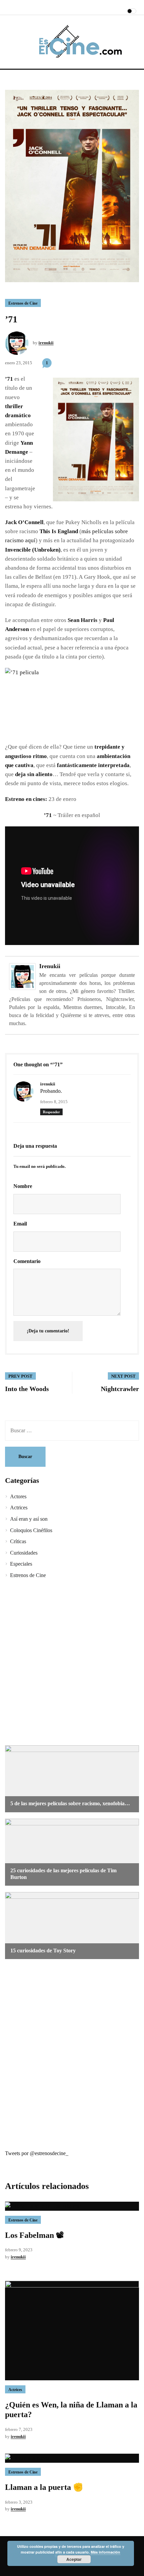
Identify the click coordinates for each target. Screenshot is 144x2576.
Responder (51, 1112)
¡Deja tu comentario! (48, 1331)
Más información (105, 2552)
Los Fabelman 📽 (34, 2235)
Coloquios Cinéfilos (31, 1530)
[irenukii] (22, 976)
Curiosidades (24, 1553)
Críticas (18, 1541)
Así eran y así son (29, 1519)
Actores (18, 1496)
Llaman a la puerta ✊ (44, 2487)
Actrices (19, 1507)
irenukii (46, 343)
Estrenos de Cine (23, 303)
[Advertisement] (72, 1663)
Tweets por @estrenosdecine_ (37, 2153)
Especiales (21, 1564)
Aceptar (74, 2559)
